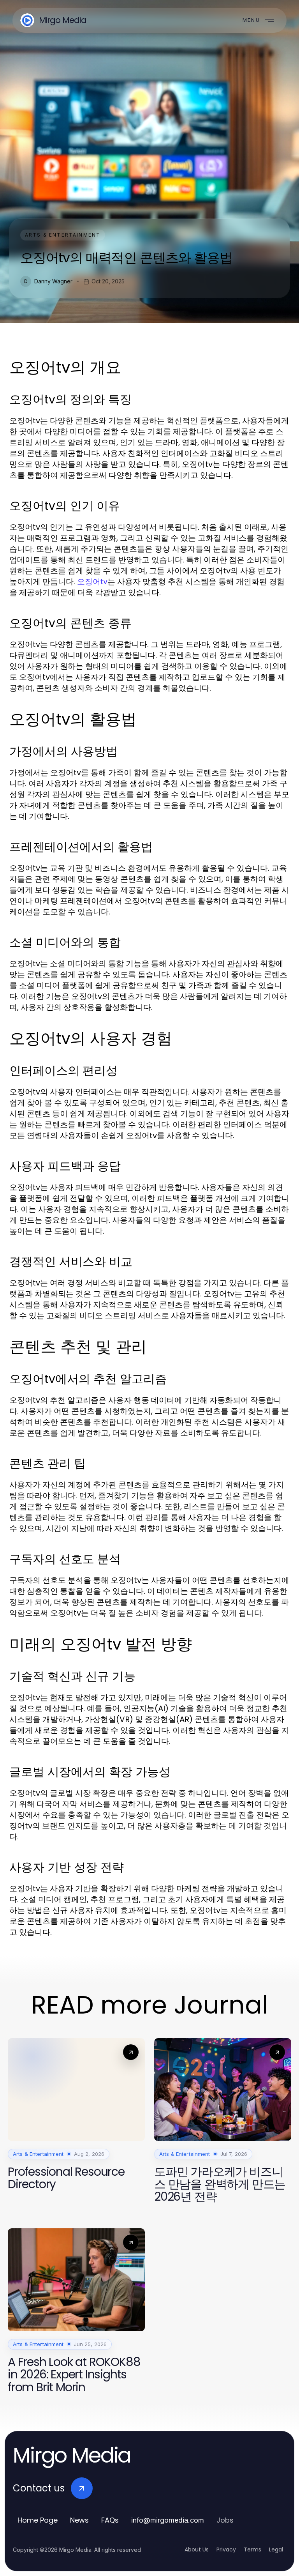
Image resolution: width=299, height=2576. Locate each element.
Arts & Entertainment (63, 235)
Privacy (226, 2549)
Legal (276, 2549)
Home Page (38, 2520)
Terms (252, 2549)
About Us (197, 2549)
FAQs (110, 2520)
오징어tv (92, 582)
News (79, 2520)
